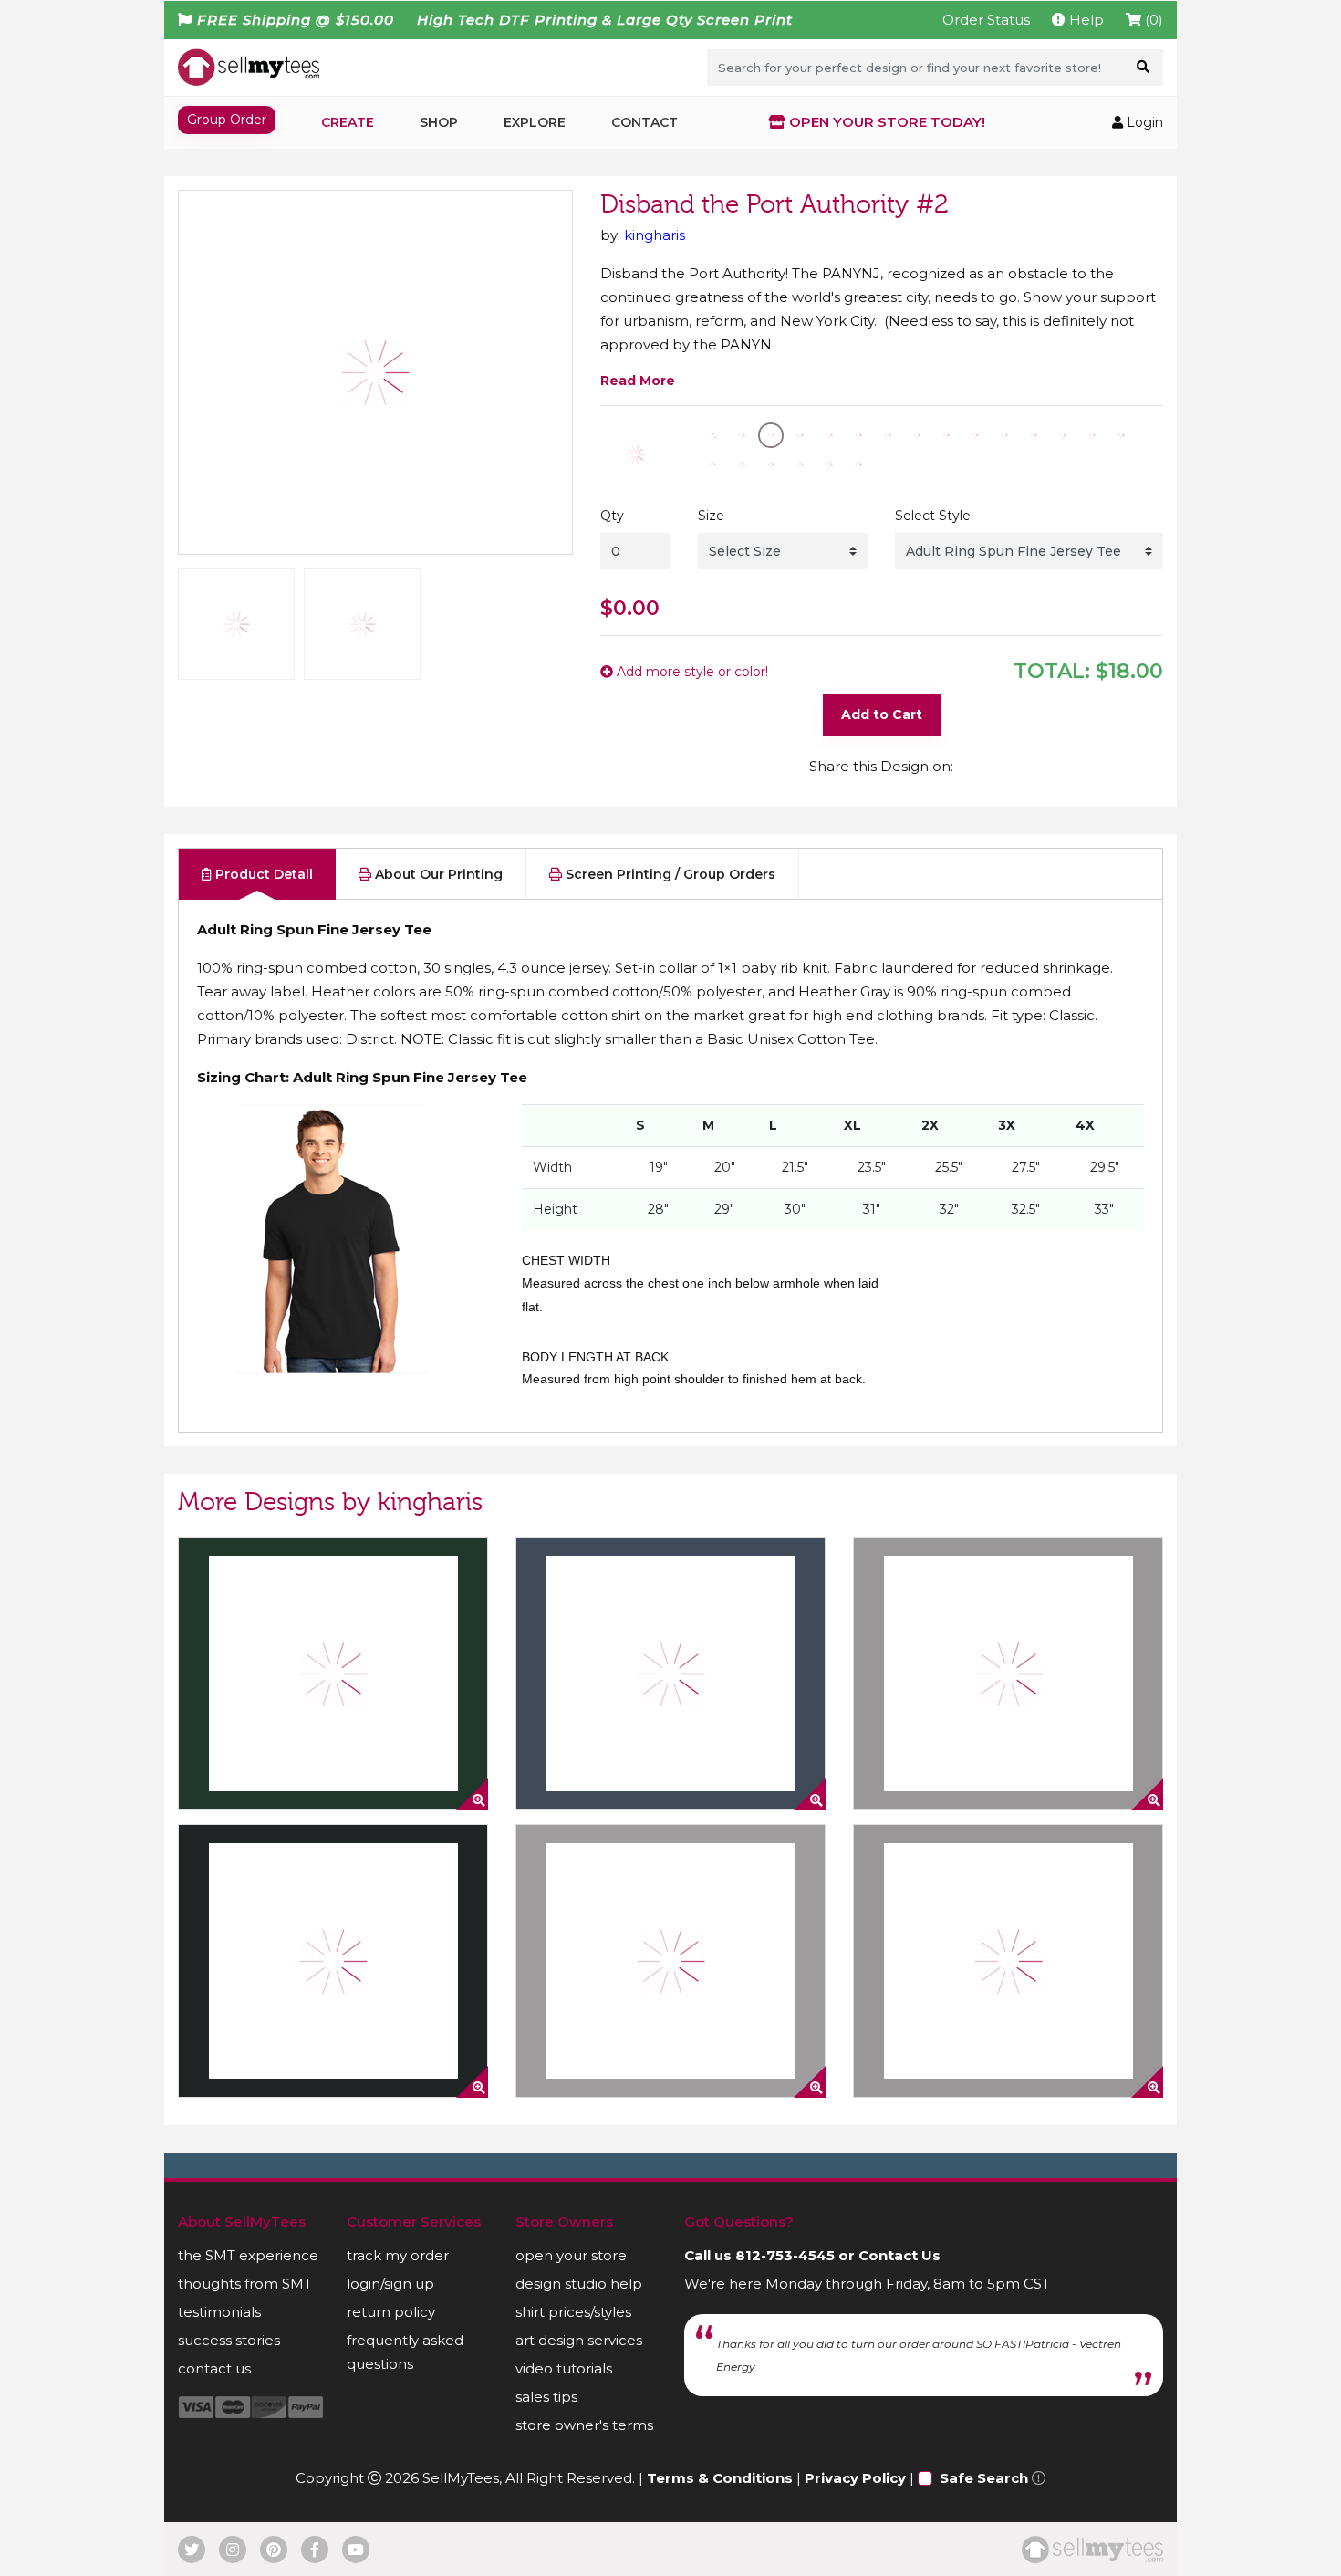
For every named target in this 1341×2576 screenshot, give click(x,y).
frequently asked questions (405, 2352)
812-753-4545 (785, 2255)
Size (711, 516)
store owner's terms (584, 2425)
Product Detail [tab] (262, 874)
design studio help (579, 2284)
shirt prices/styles (573, 2312)
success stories (229, 2340)
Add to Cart (882, 714)
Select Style (933, 516)
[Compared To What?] (333, 1674)
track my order (398, 2255)
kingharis (655, 235)
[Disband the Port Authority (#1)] (670, 1674)
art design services (579, 2340)
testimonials (219, 2312)
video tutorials (564, 2368)
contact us (214, 2368)
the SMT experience (248, 2255)
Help (1085, 20)
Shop (439, 122)
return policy (391, 2312)
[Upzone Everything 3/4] (670, 1961)
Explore (535, 122)
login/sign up (390, 2284)
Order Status (986, 20)
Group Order (227, 120)
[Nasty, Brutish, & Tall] (1008, 1961)
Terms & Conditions (720, 2478)
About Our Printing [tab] (437, 874)
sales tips (546, 2397)
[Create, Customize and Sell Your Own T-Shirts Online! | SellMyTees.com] (249, 67)
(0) (1152, 20)
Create (348, 122)
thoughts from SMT (245, 2284)
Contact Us (899, 2255)
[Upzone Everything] (333, 1961)
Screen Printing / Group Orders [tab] (669, 874)
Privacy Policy (855, 2478)
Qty (612, 516)
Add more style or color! (691, 672)
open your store (571, 2255)
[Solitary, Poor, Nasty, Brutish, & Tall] (1008, 1674)
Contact (645, 122)
